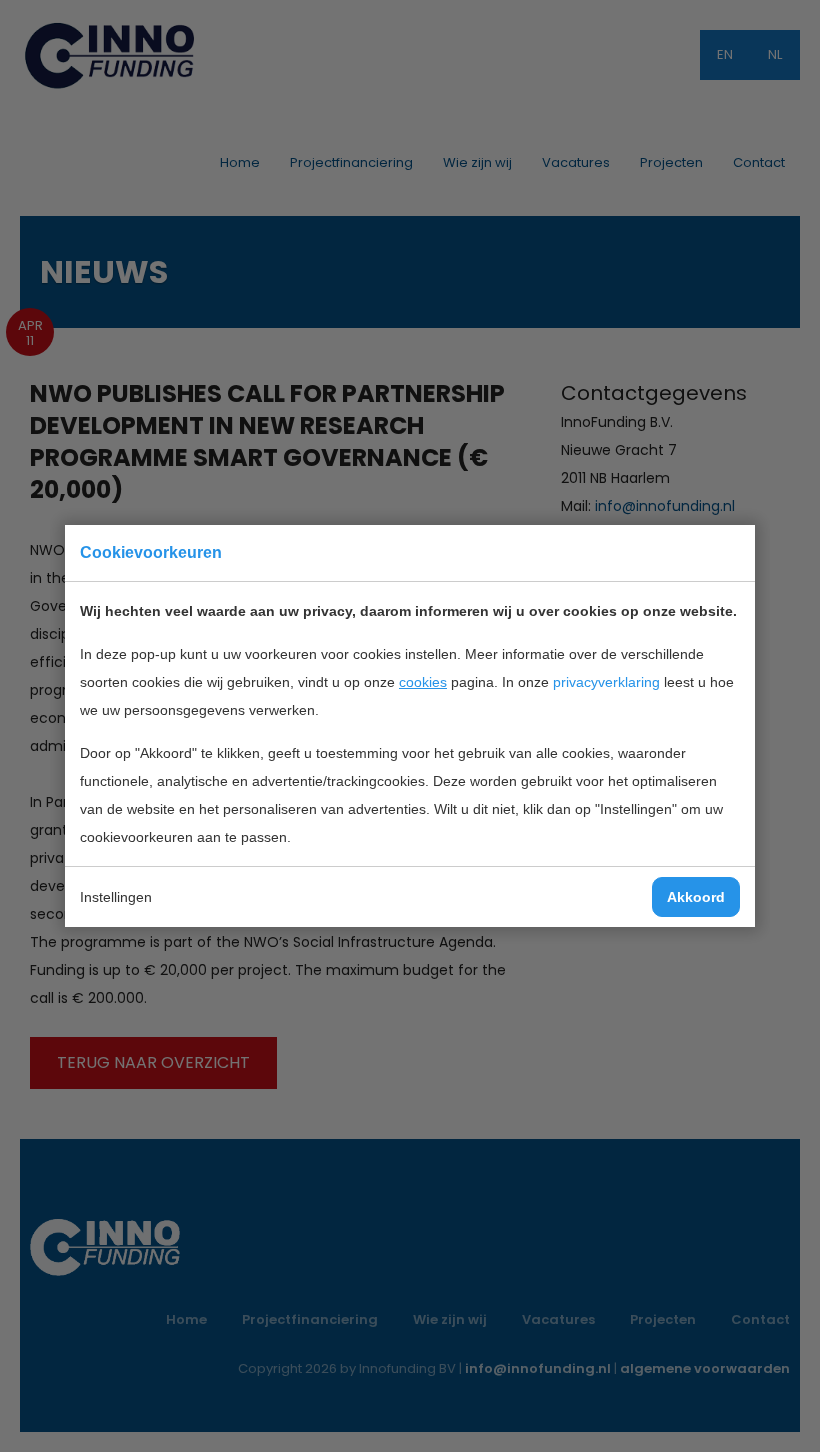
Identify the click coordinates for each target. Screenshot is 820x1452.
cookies (423, 682)
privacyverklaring (606, 682)
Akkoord (696, 897)
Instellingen (116, 897)
